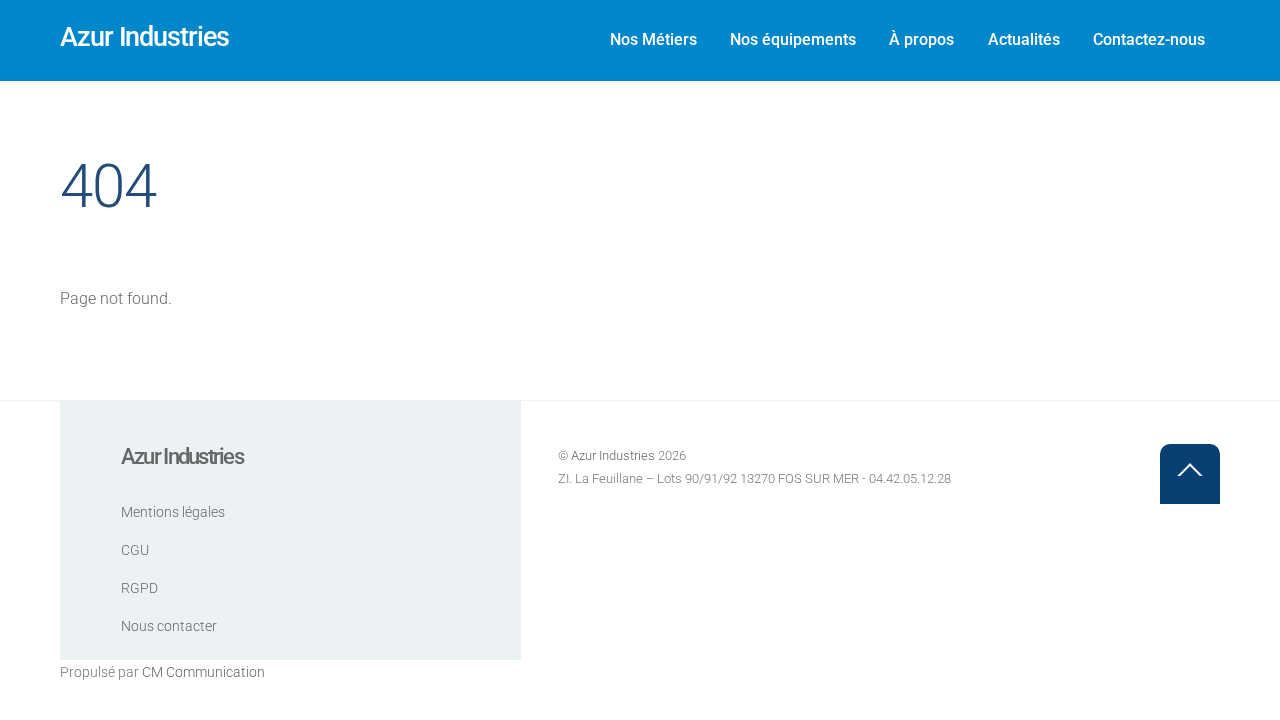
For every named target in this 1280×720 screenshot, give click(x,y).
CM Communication (203, 672)
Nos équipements (793, 39)
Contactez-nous (1149, 39)
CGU (135, 550)
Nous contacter (169, 626)
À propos (921, 39)
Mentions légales (173, 512)
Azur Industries (613, 455)
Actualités (1024, 39)
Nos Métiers (653, 39)
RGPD (139, 588)
